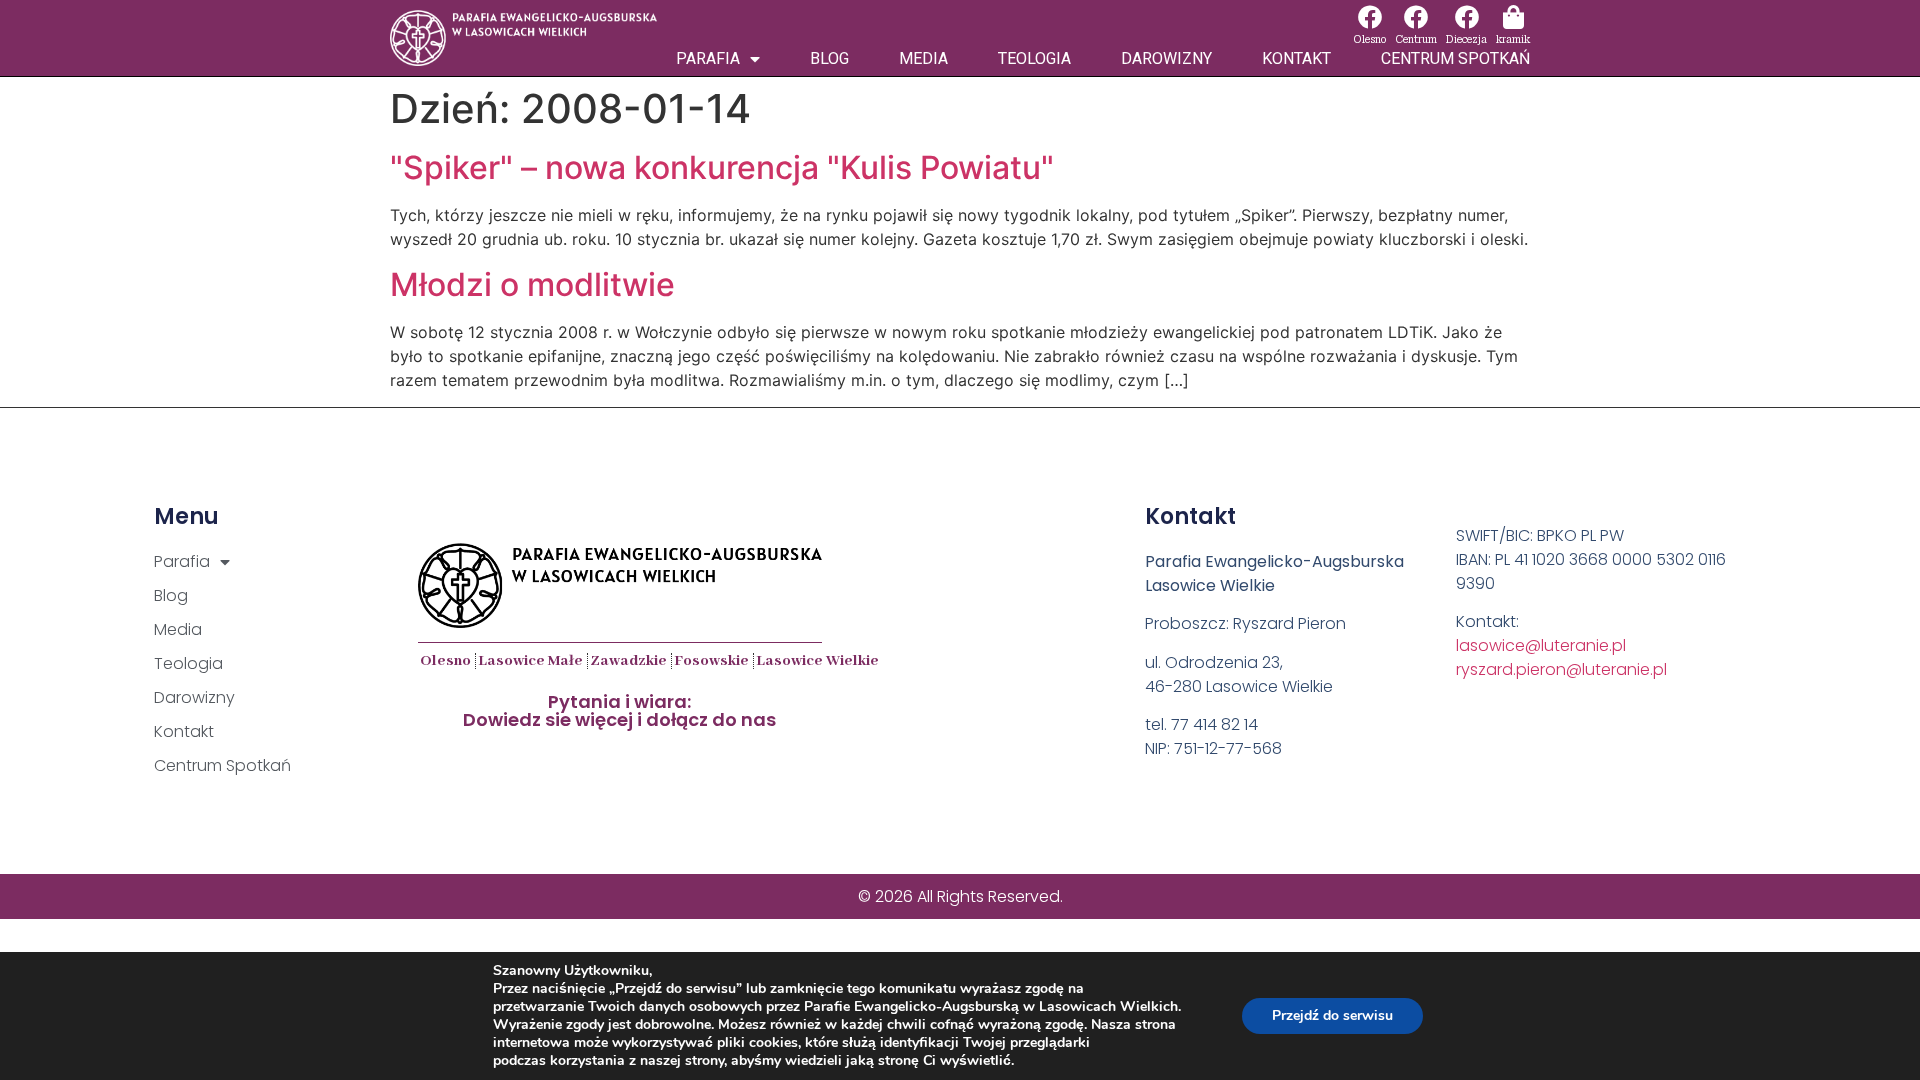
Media (923, 58)
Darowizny (1166, 58)
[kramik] (1513, 17)
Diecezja (1466, 39)
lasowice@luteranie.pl (1541, 645)
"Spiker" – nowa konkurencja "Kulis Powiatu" (722, 167)
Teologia (1034, 58)
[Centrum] (1416, 17)
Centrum (1416, 39)
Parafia (708, 58)
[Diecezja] (1467, 17)
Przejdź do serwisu (1332, 1015)
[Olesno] (1370, 17)
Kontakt (1296, 58)
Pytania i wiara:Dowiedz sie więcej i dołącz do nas (619, 710)
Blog (829, 58)
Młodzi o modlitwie (532, 284)
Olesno (1369, 39)
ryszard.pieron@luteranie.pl (1561, 669)
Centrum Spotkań (1455, 58)
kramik (1513, 39)
